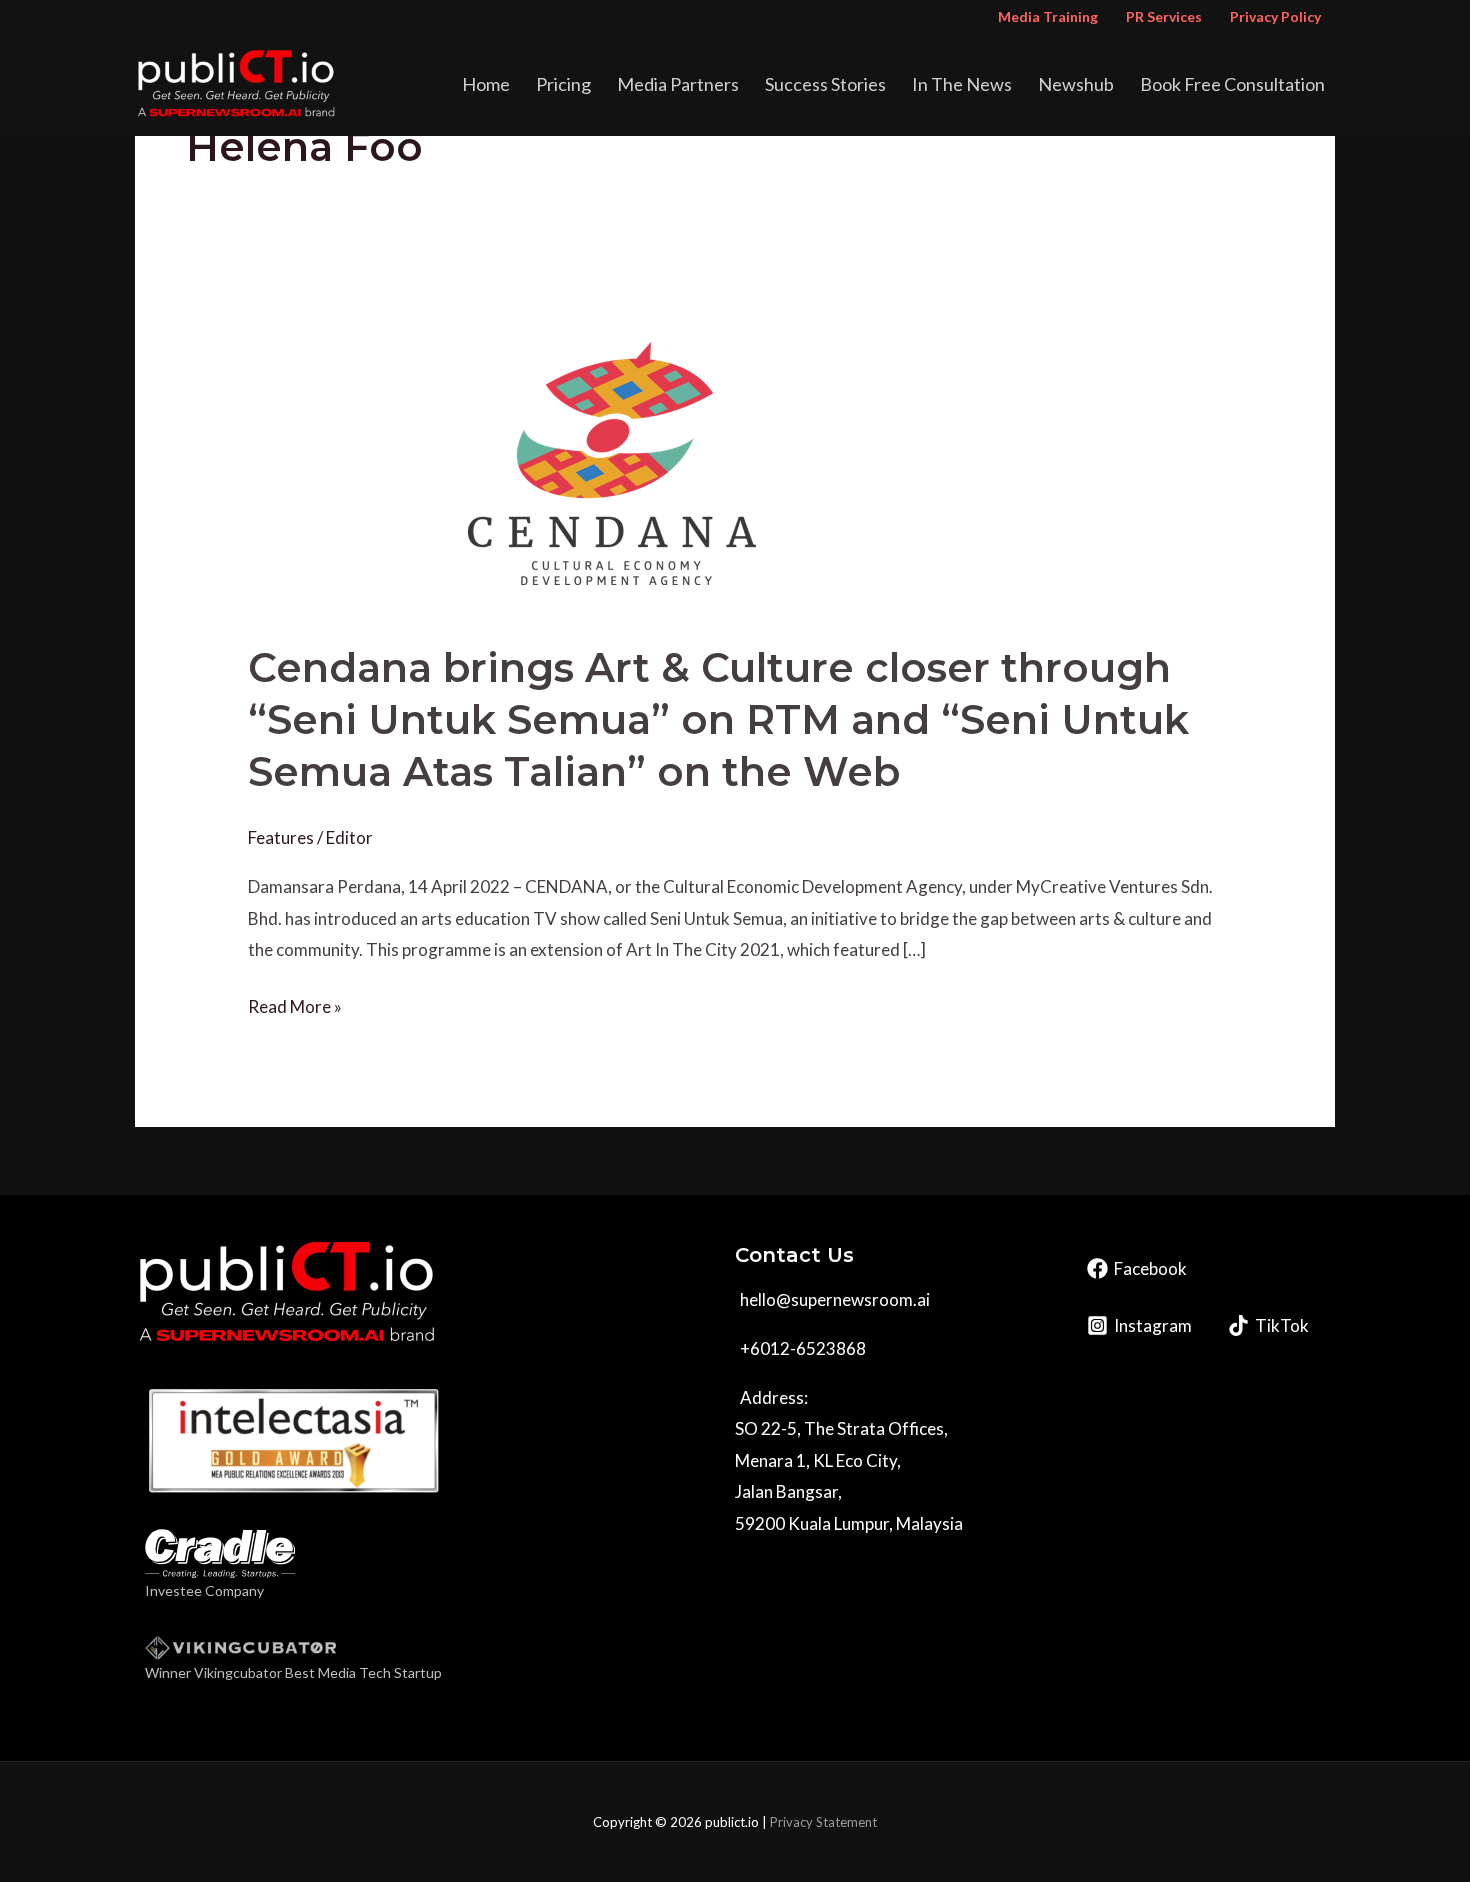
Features (281, 837)
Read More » (295, 1004)
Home (486, 84)
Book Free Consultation (1232, 84)
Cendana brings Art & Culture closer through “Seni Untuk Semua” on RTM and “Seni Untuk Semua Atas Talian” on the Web (718, 719)
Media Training (1048, 16)
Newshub (1076, 84)
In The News (962, 84)
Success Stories (825, 84)
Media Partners (678, 84)
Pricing (563, 84)
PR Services (1164, 16)
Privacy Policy (1275, 16)
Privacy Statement (823, 1822)
